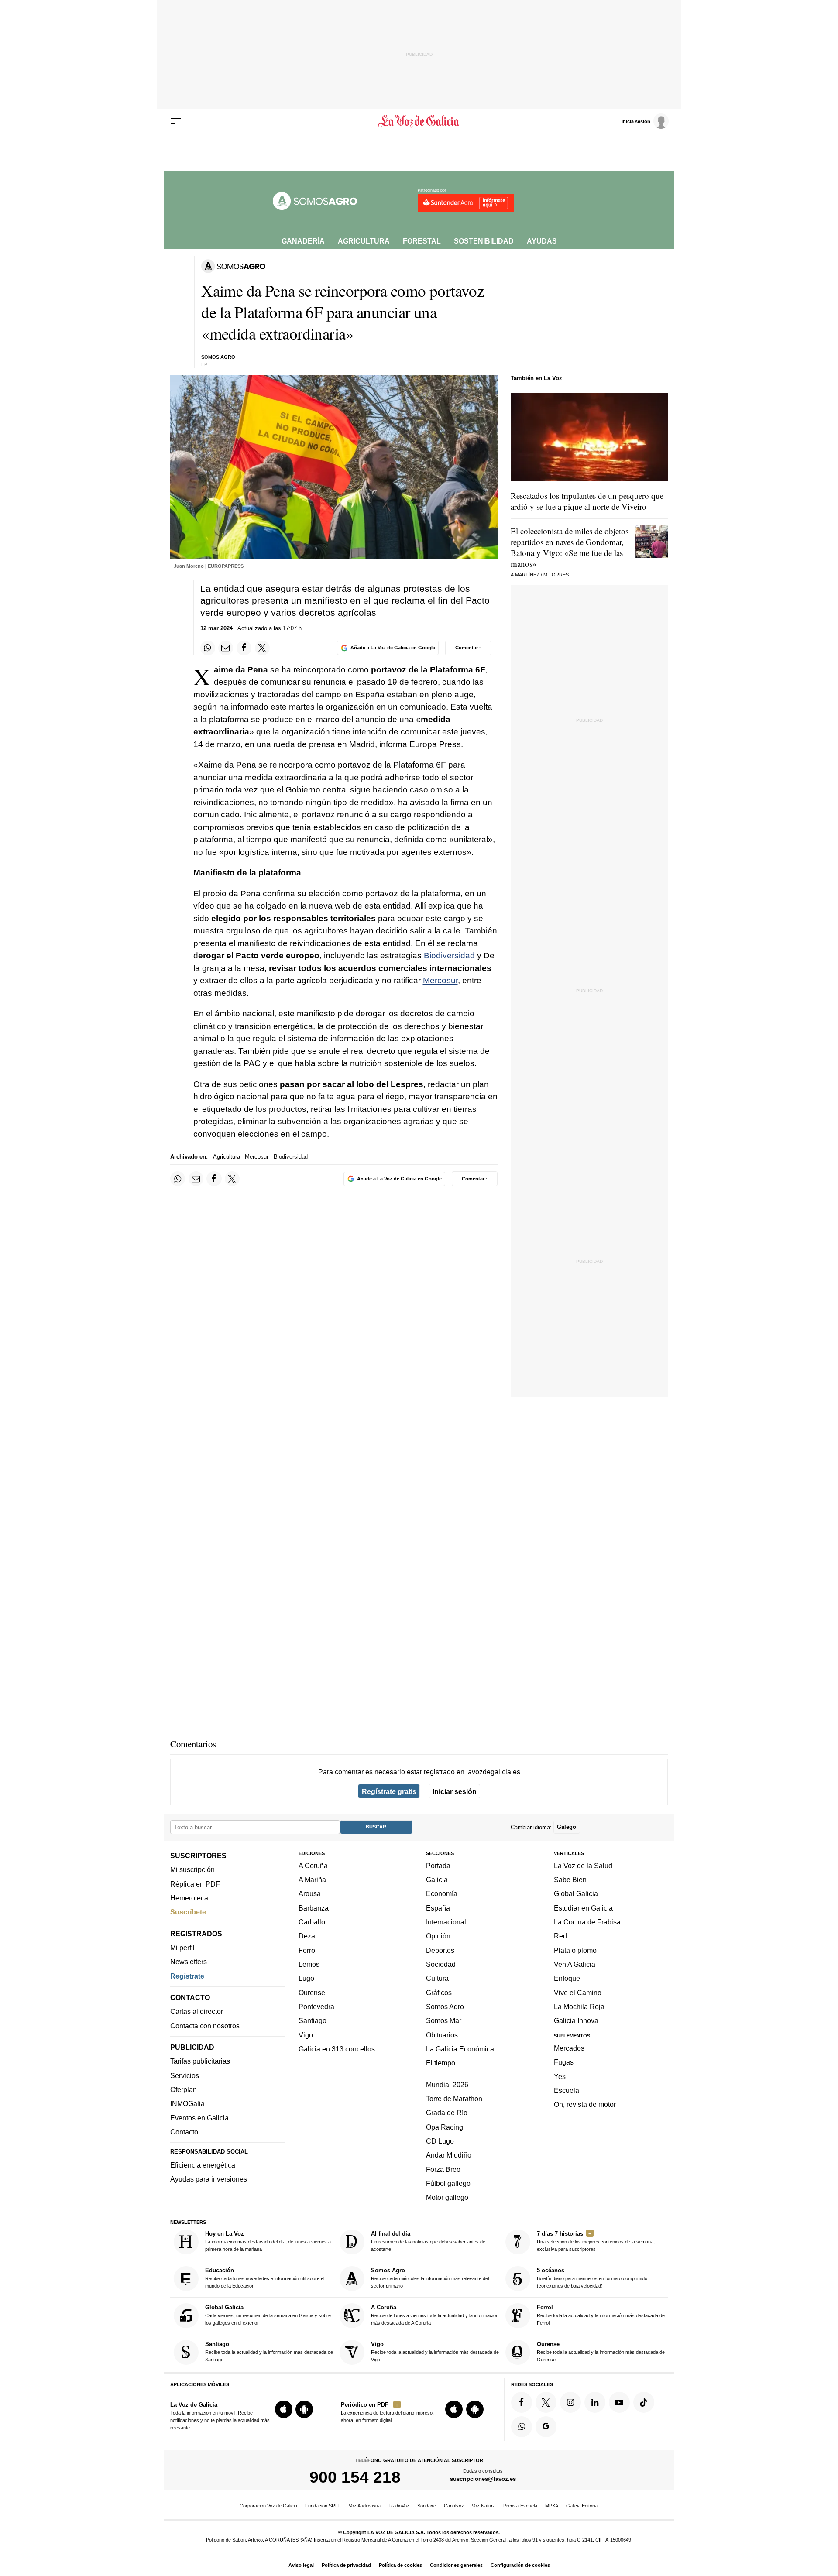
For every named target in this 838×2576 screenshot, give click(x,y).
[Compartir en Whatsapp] (208, 648)
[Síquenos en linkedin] (595, 2402)
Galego (567, 1827)
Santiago (313, 2020)
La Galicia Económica (460, 2049)
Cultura (437, 1978)
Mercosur (440, 980)
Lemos (309, 1964)
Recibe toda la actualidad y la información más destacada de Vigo (435, 2351)
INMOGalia (187, 2104)
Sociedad (441, 1964)
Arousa (310, 1894)
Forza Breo (443, 2169)
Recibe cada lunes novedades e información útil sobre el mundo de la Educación (265, 2278)
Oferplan (184, 2089)
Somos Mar (444, 2020)
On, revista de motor (585, 2104)
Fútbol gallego (448, 2183)
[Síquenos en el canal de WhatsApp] (522, 2427)
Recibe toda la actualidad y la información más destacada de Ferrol (601, 2315)
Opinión (438, 1936)
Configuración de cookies (520, 2565)
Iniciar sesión (455, 1791)
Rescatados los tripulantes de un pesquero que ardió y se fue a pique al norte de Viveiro (587, 501)
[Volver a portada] (419, 121)
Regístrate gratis (389, 1791)
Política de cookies (400, 2565)
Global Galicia (576, 1894)
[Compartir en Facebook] (244, 648)
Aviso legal (301, 2565)
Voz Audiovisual (365, 2506)
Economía (442, 1894)
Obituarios (442, 2035)
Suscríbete (188, 1912)
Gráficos (439, 1993)
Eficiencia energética (203, 2165)
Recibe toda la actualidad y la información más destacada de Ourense (601, 2351)
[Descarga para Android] (304, 2409)
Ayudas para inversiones (209, 2179)
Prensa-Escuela (520, 2506)
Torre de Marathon (454, 2099)
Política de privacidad (346, 2565)
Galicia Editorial (582, 2506)
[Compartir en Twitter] (262, 648)
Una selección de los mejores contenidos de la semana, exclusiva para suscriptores (596, 2241)
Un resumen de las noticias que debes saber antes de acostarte (428, 2241)
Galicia (437, 1880)
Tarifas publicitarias (200, 2061)
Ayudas (542, 241)
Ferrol (308, 1950)
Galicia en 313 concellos (337, 2049)
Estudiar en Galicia (583, 1908)
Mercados (569, 2048)
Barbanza (314, 1908)
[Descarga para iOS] (284, 2409)
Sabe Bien (570, 1880)
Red (560, 1936)
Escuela (567, 2090)
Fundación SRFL (323, 2506)
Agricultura (364, 241)
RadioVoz (399, 2506)
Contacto (184, 2132)
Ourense (312, 1993)
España (438, 1908)
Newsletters (189, 1962)
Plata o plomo (575, 1950)
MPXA (552, 2506)
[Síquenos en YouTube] (619, 2402)
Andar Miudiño (449, 2155)
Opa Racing (445, 2127)
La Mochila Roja (579, 2007)
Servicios (185, 2075)
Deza (307, 1936)
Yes (560, 2076)
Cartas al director (197, 2012)
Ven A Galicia (575, 1964)
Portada (438, 1866)
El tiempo (441, 2063)
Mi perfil (182, 1948)
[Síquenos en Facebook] (522, 2402)
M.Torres (556, 575)
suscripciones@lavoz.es (483, 2479)
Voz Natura (484, 2506)
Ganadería (303, 241)
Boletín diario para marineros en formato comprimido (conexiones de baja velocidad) (592, 2278)
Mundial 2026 (447, 2085)
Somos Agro (445, 2007)
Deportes (440, 1950)
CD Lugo (440, 2141)
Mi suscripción (192, 1869)
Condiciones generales (456, 2565)
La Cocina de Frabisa (587, 1922)
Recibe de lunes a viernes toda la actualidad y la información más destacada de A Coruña (435, 2315)
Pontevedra (316, 2007)
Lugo (306, 1978)
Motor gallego (447, 2197)
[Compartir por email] (226, 648)
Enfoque (567, 1978)
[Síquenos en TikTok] (644, 2402)
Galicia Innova (576, 2020)
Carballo (312, 1922)
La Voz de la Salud (583, 1866)
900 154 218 (355, 2477)
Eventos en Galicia (199, 2118)
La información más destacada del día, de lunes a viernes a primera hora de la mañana (268, 2241)
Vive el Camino (578, 1993)
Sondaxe (427, 2506)
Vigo (306, 2035)
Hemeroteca (189, 1898)
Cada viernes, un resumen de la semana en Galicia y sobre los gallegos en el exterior (268, 2315)
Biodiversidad (449, 955)
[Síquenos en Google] (546, 2427)
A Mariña (312, 1880)
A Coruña (313, 1866)
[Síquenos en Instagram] (570, 2402)
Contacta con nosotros (205, 2026)
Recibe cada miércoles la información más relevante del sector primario (430, 2278)
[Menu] (176, 121)
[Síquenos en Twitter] (546, 2402)
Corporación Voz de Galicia (268, 2506)
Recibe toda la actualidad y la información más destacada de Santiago (269, 2351)
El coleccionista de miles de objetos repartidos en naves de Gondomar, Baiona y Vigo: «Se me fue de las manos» (570, 547)
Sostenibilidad (484, 241)
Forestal (422, 241)
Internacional (446, 1922)
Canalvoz (454, 2506)
